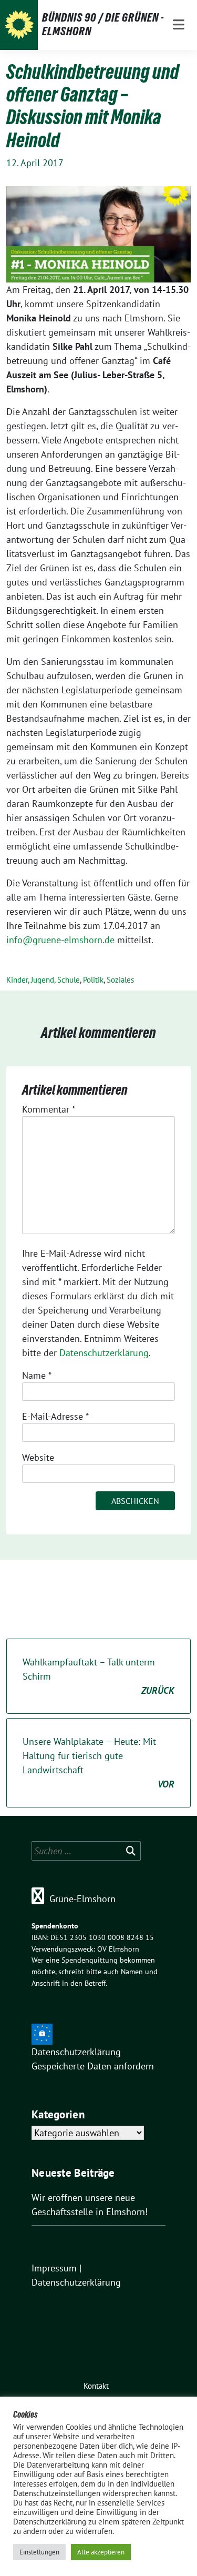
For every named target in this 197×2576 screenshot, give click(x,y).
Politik (93, 980)
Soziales (120, 980)
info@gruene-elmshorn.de (60, 940)
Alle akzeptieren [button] (101, 2552)
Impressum (54, 2268)
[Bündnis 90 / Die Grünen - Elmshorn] (19, 25)
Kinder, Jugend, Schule (43, 980)
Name (37, 1375)
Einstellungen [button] (39, 2552)
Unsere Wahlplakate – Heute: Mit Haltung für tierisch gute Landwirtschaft (98, 1763)
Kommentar (49, 1109)
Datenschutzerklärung (104, 1353)
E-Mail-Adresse (55, 1416)
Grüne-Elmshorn (82, 1899)
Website (38, 1457)
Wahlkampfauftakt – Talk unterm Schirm (98, 1676)
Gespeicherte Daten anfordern (93, 2066)
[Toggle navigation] (179, 25)
